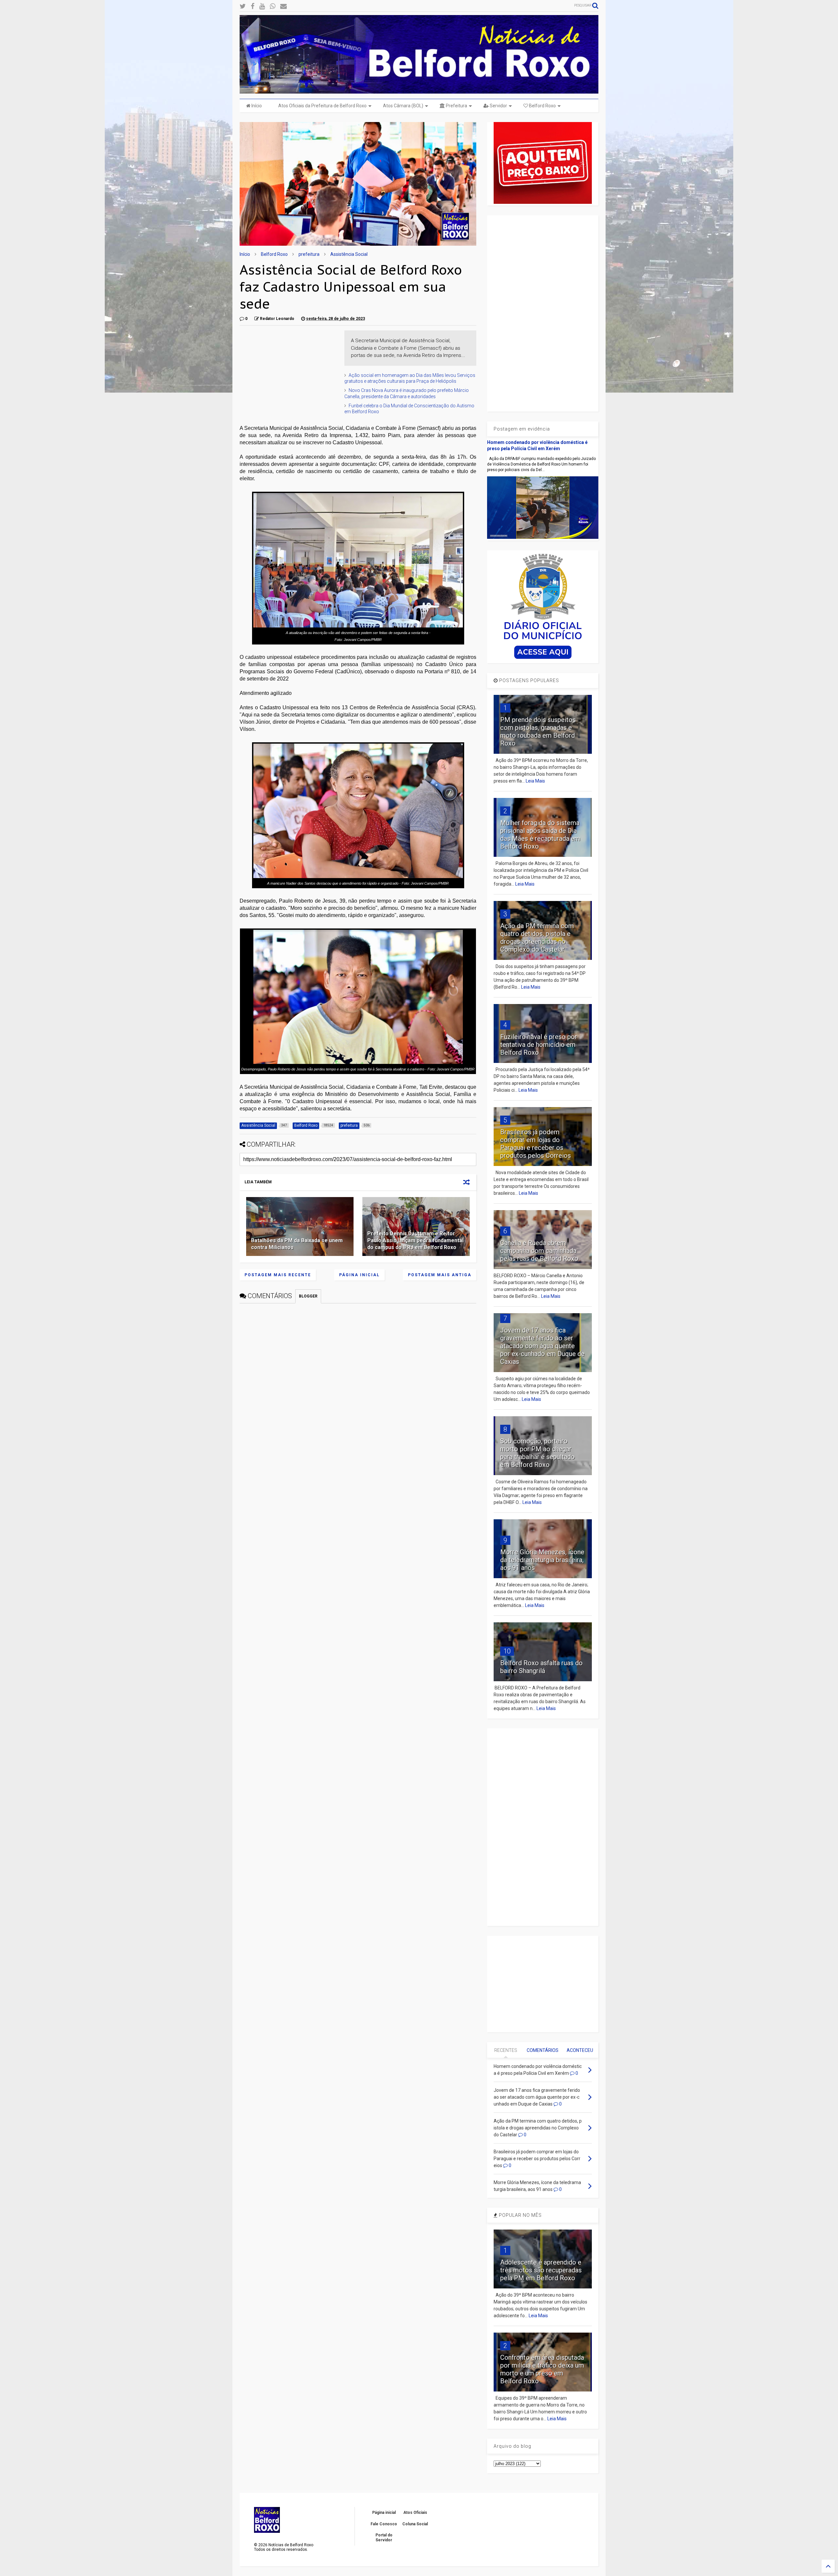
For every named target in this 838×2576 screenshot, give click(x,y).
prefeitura (309, 254)
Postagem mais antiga (440, 1275)
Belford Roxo (542, 106)
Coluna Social (415, 2524)
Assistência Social (349, 254)
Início (256, 106)
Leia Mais (535, 781)
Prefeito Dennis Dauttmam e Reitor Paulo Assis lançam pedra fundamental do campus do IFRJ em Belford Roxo (415, 1240)
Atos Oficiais (415, 2513)
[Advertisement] (289, 371)
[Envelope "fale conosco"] (283, 6)
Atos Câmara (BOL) (403, 106)
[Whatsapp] (273, 6)
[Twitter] (243, 6)
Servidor (498, 106)
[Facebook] (253, 6)
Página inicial (359, 1275)
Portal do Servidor (384, 2537)
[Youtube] (262, 6)
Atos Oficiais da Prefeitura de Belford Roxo (322, 106)
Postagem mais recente (278, 1275)
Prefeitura (456, 106)
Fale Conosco (384, 2524)
